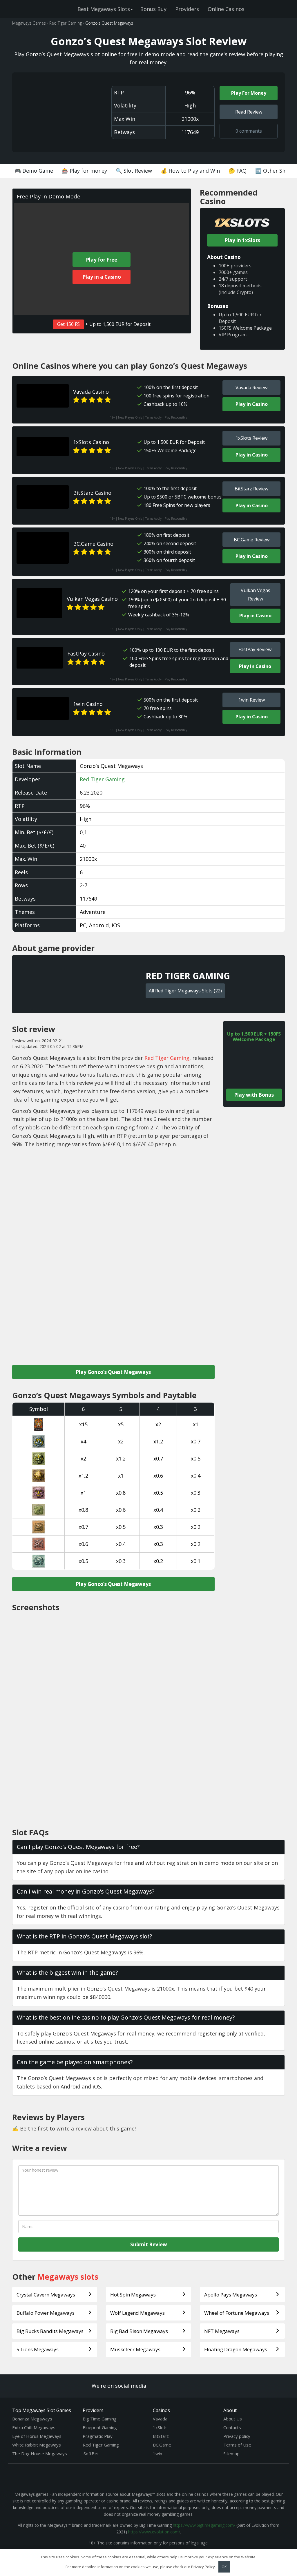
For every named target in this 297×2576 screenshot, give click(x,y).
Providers (187, 9)
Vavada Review (251, 388)
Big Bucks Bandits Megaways (50, 2331)
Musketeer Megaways (135, 2349)
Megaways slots (68, 2277)
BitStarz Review (251, 489)
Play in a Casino (102, 277)
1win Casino (88, 704)
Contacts (232, 2427)
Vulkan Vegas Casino (92, 599)
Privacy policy (237, 2436)
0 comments (249, 131)
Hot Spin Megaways (133, 2295)
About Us (233, 2419)
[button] (148, 1847)
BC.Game (162, 2445)
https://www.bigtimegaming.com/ (204, 2525)
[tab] (148, 1847)
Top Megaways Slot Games (42, 2410)
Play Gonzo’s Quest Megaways (113, 1372)
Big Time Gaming (100, 2419)
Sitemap (231, 2453)
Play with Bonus (254, 1095)
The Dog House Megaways (40, 2453)
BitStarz (161, 2436)
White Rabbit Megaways (37, 2445)
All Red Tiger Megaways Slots (185, 991)
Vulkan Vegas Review (256, 595)
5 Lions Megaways (38, 2349)
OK (224, 2567)
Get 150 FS (68, 324)
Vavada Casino (91, 392)
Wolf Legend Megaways (137, 2313)
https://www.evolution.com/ (154, 2532)
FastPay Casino (86, 653)
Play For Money (249, 93)
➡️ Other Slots (274, 171)
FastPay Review (255, 649)
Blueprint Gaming (100, 2427)
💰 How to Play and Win (190, 171)
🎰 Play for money (84, 171)
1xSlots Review (251, 438)
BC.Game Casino (93, 544)
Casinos (161, 2410)
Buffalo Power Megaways (46, 2313)
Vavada (160, 2419)
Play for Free (102, 260)
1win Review (252, 700)
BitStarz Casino (92, 493)
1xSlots (160, 2427)
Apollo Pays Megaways (231, 2295)
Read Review (249, 112)
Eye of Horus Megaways (37, 2436)
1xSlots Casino (91, 442)
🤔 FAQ (238, 171)
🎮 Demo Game (34, 171)
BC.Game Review (252, 540)
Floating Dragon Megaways (236, 2349)
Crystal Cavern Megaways (46, 2295)
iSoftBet (91, 2453)
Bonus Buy (153, 9)
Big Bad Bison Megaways (139, 2331)
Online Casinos (226, 9)
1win (157, 2453)
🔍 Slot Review (134, 171)
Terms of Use (237, 2445)
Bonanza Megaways (32, 2419)
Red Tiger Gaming (102, 779)
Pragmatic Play (98, 2436)
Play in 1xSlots (242, 240)
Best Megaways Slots (104, 9)
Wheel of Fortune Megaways (237, 2313)
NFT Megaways (222, 2331)
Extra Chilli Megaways (34, 2427)
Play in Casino (252, 404)
